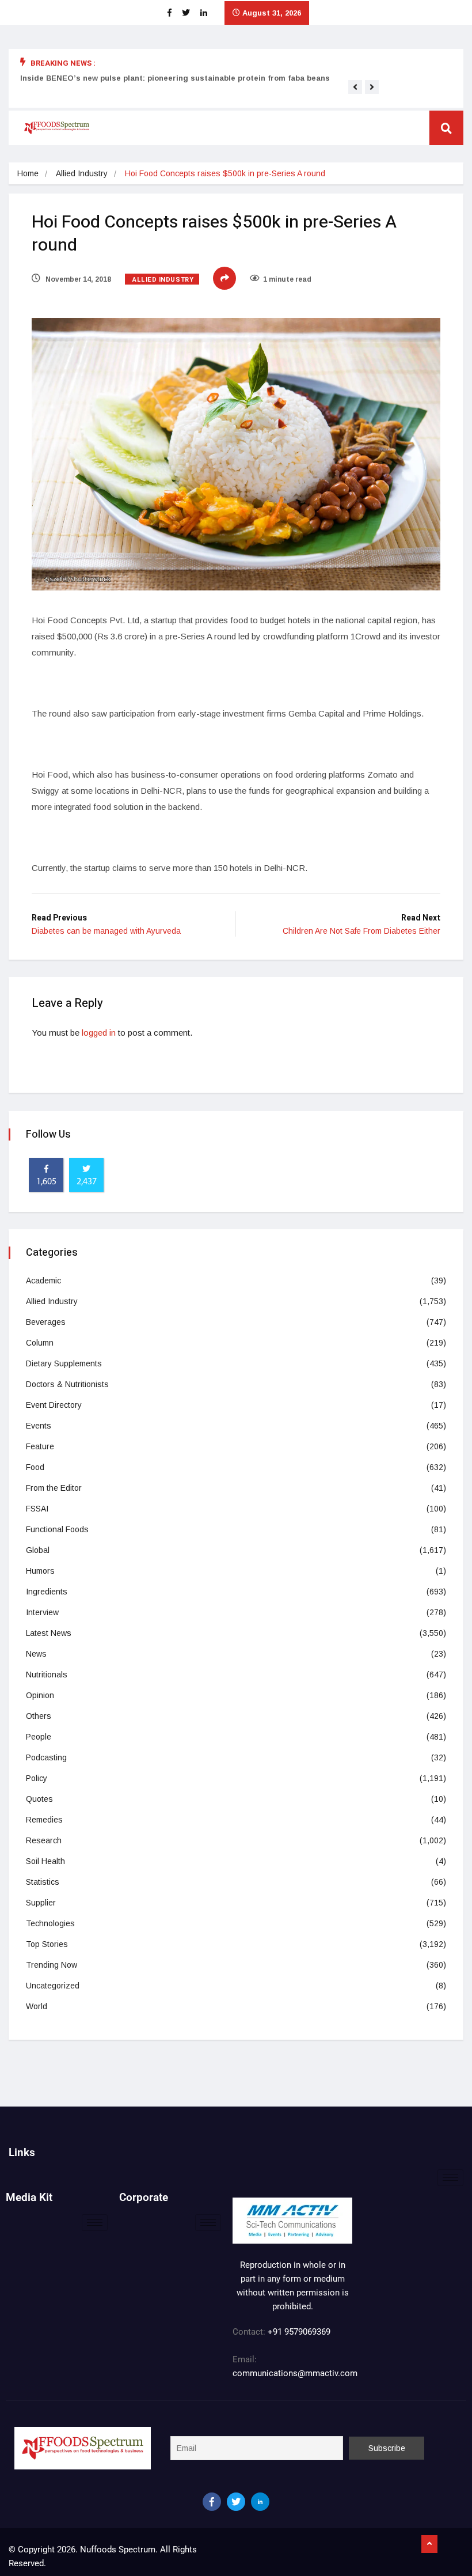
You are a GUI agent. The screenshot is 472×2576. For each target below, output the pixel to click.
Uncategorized (53, 1986)
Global (38, 1550)
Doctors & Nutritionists (67, 1384)
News (36, 1654)
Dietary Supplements (64, 1363)
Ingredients (47, 1592)
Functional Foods (57, 1529)
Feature (40, 1446)
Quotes (39, 1799)
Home (28, 173)
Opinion (40, 1695)
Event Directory (54, 1405)
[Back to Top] (429, 2544)
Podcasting (46, 1757)
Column (40, 1343)
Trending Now (52, 1965)
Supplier (41, 1903)
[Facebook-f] (212, 2502)
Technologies (50, 1923)
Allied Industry (82, 173)
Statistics (43, 1882)
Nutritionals (47, 1675)
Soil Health (45, 1861)
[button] (355, 87)
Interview (42, 1612)
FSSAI (37, 1509)
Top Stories (47, 1944)
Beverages (46, 1322)
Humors (40, 1571)
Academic (43, 1281)
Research (44, 1840)
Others (39, 1716)
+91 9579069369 (299, 2332)
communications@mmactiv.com (295, 2373)
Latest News (49, 1633)
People (39, 1737)
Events (39, 1426)
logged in (99, 1033)
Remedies (44, 1820)
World (37, 2006)
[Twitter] (236, 2502)
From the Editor (54, 1488)
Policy (37, 1778)
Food (35, 1467)
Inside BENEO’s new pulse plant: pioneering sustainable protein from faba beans (175, 78)
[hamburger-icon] (450, 2178)
